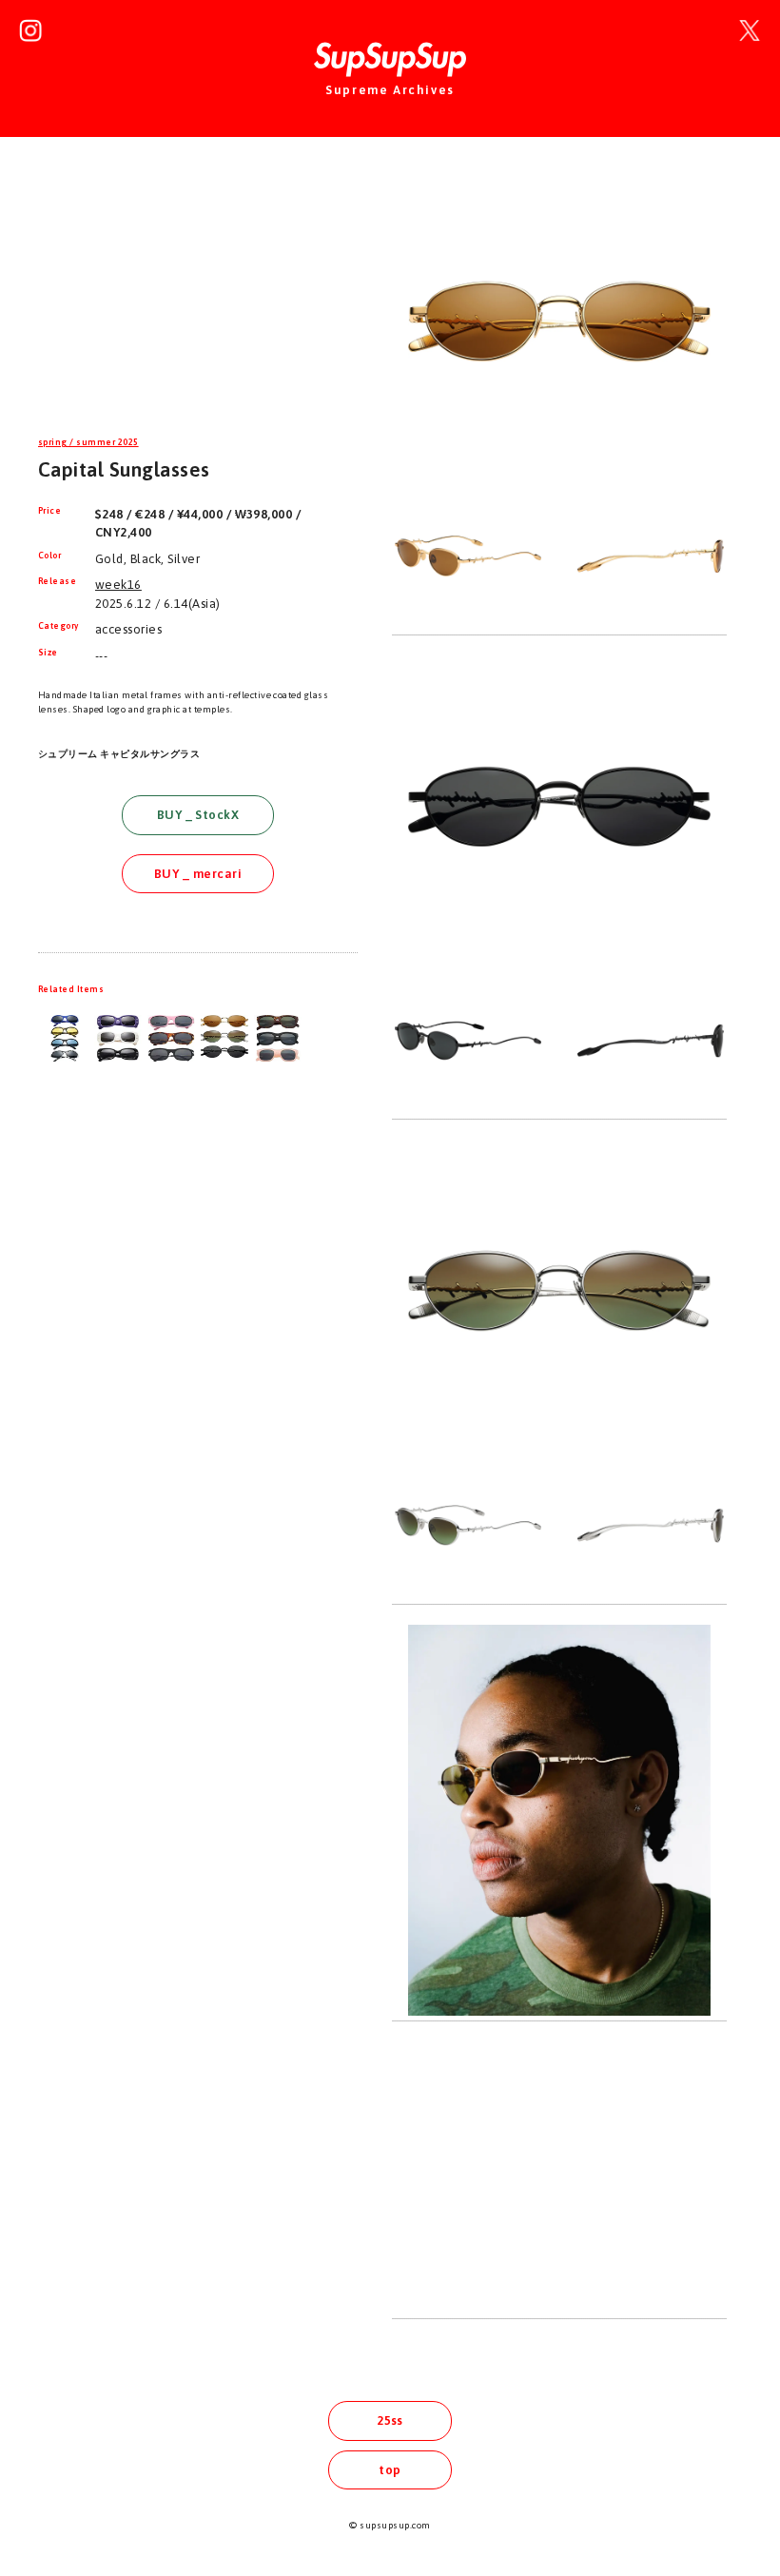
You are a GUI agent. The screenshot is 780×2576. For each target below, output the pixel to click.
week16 (118, 585)
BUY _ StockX (198, 815)
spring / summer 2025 (88, 442)
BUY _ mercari (198, 874)
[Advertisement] (198, 299)
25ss (390, 2420)
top (390, 2470)
